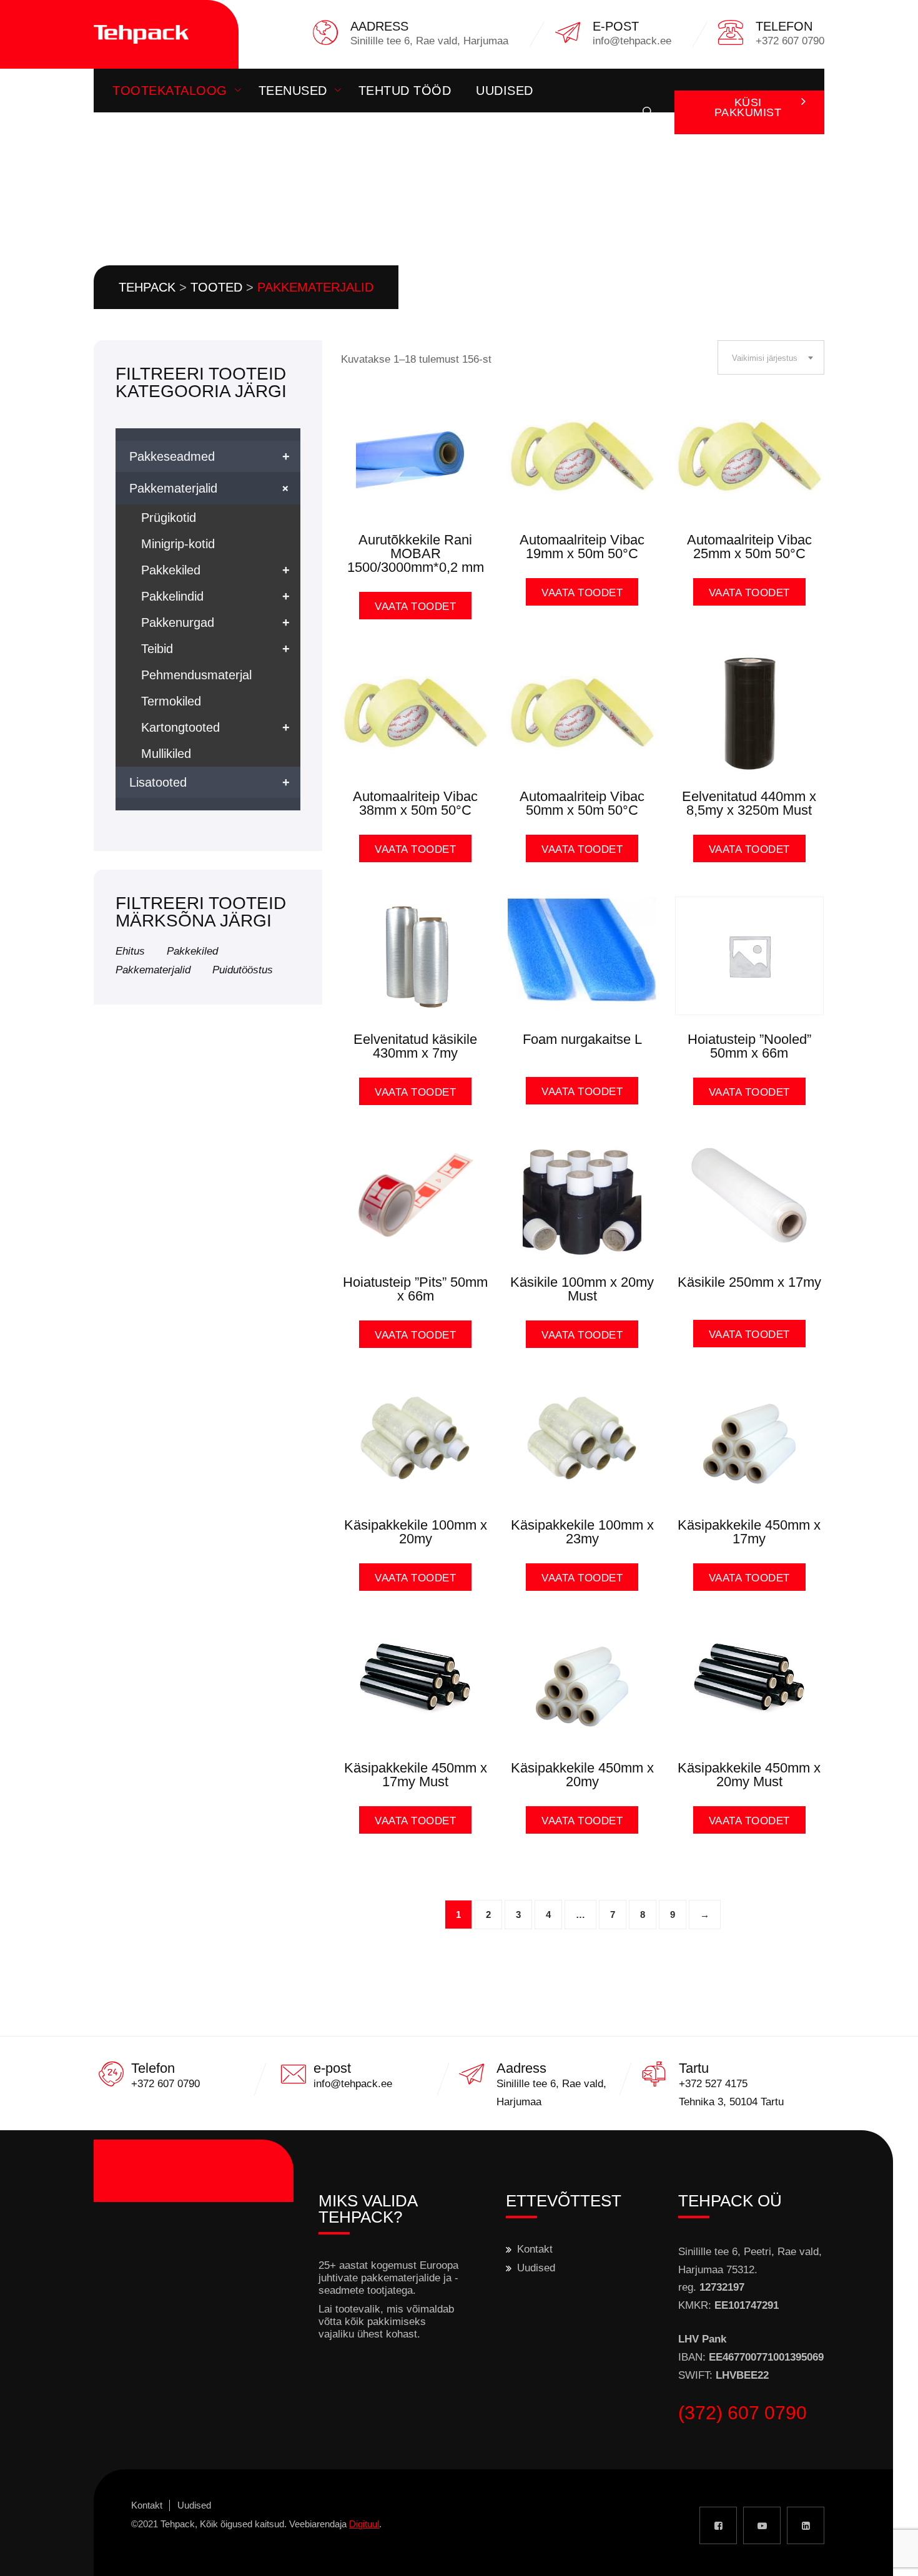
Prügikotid (169, 518)
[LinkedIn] (806, 2525)
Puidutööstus (243, 970)
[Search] (648, 112)
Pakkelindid (215, 596)
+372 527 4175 (713, 2084)
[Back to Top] (891, 2556)
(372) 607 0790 (743, 2413)
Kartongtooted (215, 727)
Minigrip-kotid (178, 544)
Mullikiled (166, 754)
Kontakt (142, 134)
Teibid (215, 649)
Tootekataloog (170, 91)
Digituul (364, 2524)
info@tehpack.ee (353, 2084)
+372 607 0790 (165, 2084)
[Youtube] (762, 2525)
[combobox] (771, 357)
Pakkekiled (215, 570)
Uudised (505, 91)
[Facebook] (718, 2525)
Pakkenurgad (215, 622)
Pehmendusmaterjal (196, 675)
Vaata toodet (415, 607)
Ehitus (130, 951)
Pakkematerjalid (211, 488)
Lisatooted (210, 782)
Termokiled (171, 701)
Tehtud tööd (405, 91)
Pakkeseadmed (210, 456)
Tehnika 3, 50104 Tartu (731, 2102)
